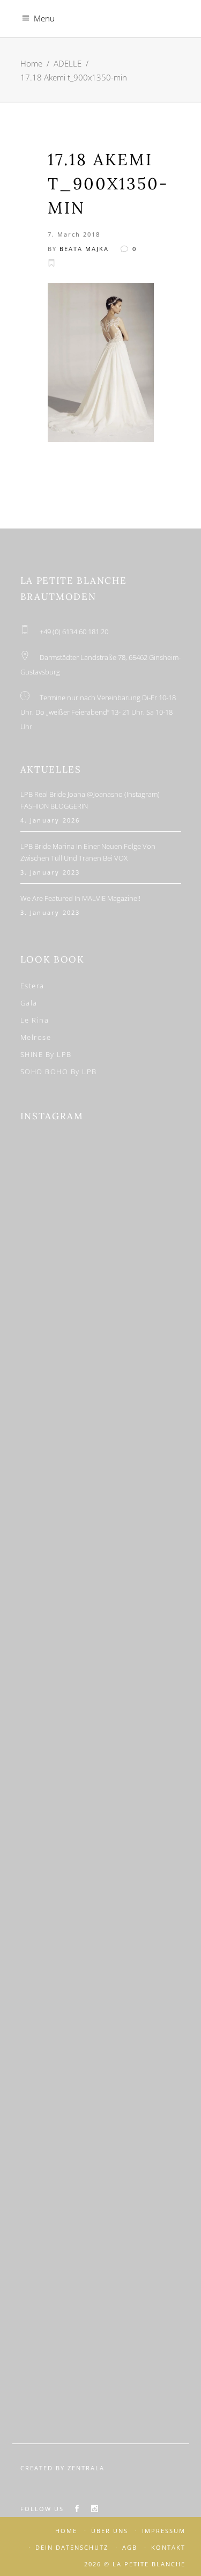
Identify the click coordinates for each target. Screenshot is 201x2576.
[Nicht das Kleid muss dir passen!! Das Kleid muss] (101, 1612)
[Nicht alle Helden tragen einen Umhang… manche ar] (101, 1928)
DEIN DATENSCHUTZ (72, 2547)
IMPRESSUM (164, 2531)
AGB (130, 2547)
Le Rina (35, 1020)
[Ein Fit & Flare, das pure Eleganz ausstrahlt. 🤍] (101, 2034)
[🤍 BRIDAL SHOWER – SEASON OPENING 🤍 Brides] (101, 1401)
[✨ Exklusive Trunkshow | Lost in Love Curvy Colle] (101, 1823)
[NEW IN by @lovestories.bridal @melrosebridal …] (101, 2140)
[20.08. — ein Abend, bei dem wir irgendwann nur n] (101, 1190)
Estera (32, 986)
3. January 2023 (50, 872)
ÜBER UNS (110, 2531)
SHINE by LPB (46, 1054)
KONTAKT (168, 2547)
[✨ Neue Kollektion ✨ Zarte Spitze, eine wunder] (101, 1717)
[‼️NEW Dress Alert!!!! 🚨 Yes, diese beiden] (101, 2350)
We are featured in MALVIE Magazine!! (80, 898)
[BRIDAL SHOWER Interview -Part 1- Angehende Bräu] (101, 2245)
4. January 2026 (50, 820)
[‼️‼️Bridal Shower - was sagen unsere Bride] (101, 1506)
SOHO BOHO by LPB (59, 1072)
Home (31, 63)
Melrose (36, 1037)
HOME (66, 2531)
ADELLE (68, 63)
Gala (29, 1003)
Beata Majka (84, 249)
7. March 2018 (74, 234)
